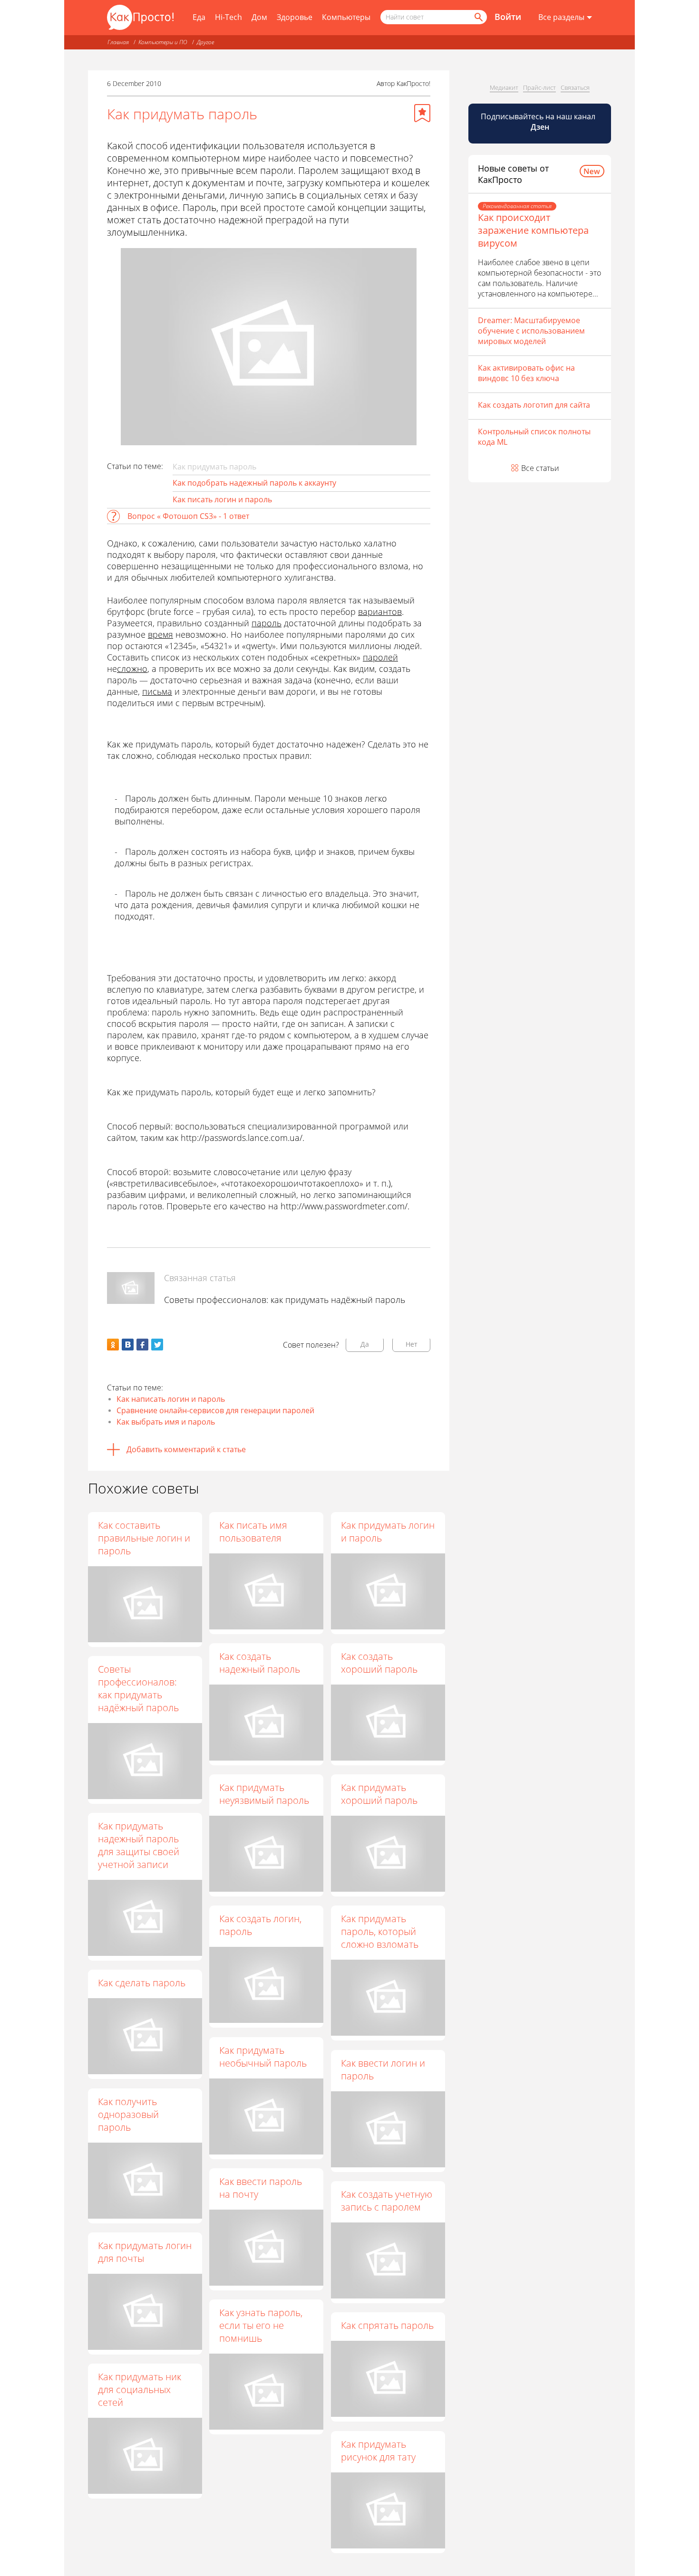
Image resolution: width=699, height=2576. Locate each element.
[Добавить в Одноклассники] (113, 1345)
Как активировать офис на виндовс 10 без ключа (526, 373)
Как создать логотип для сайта (534, 405)
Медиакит (504, 87)
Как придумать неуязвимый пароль (264, 1794)
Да (365, 1344)
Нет (412, 1344)
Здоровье (295, 17)
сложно (132, 669)
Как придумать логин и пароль (388, 1532)
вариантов (380, 612)
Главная (118, 42)
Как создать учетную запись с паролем (387, 2201)
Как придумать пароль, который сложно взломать (380, 1931)
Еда (199, 17)
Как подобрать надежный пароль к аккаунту (254, 483)
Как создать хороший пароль (379, 1663)
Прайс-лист (539, 87)
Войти (508, 17)
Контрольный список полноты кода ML (534, 437)
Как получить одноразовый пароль (128, 2114)
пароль (267, 623)
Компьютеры (346, 17)
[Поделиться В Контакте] (128, 1345)
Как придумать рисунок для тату (378, 2451)
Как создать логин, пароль (260, 1925)
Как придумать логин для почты (145, 2252)
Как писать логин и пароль (222, 499)
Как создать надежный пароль (260, 1663)
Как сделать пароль (142, 1983)
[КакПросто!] (140, 17)
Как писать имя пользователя (253, 1532)
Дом (259, 17)
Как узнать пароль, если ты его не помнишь (261, 2325)
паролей (380, 657)
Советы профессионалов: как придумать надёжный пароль (285, 1300)
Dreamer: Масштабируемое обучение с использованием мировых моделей (531, 331)
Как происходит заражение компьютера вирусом (533, 230)
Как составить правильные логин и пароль (144, 1538)
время (160, 634)
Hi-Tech (228, 17)
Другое (205, 42)
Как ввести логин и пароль (383, 2069)
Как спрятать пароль (387, 2325)
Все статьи (540, 468)
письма (157, 691)
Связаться (575, 87)
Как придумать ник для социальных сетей (140, 2389)
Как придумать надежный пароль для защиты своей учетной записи (139, 1845)
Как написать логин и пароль (171, 1399)
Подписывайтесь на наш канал (539, 122)
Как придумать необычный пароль (263, 2057)
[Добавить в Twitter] (157, 1345)
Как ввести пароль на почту (261, 2188)
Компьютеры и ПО (163, 42)
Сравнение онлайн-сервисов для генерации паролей (215, 1410)
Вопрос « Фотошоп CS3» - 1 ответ (188, 516)
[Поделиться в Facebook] (142, 1345)
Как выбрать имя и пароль (166, 1422)
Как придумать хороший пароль (379, 1794)
